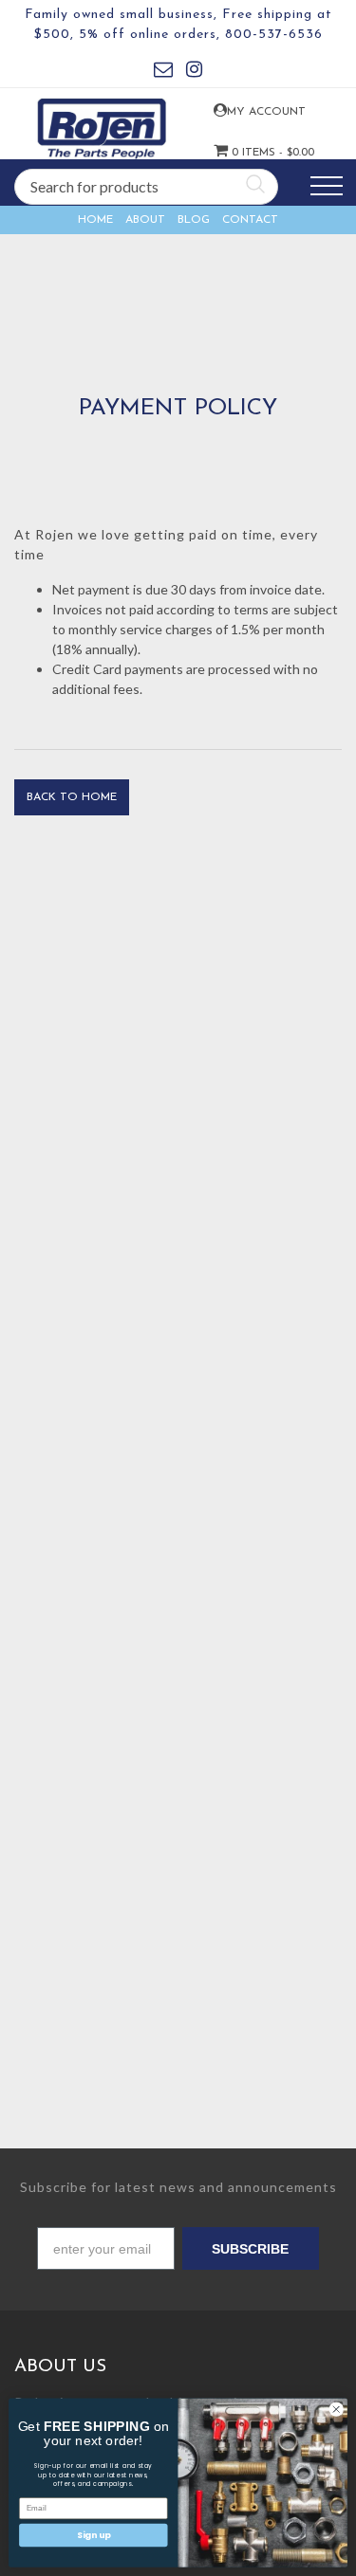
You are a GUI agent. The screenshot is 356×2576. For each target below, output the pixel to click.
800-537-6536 (274, 35)
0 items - (242, 153)
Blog (194, 220)
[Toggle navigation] (327, 186)
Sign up (94, 2535)
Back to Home (72, 797)
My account (242, 112)
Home (95, 220)
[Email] (163, 73)
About (145, 220)
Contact (250, 220)
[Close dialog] (336, 2409)
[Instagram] (194, 73)
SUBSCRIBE (250, 2249)
